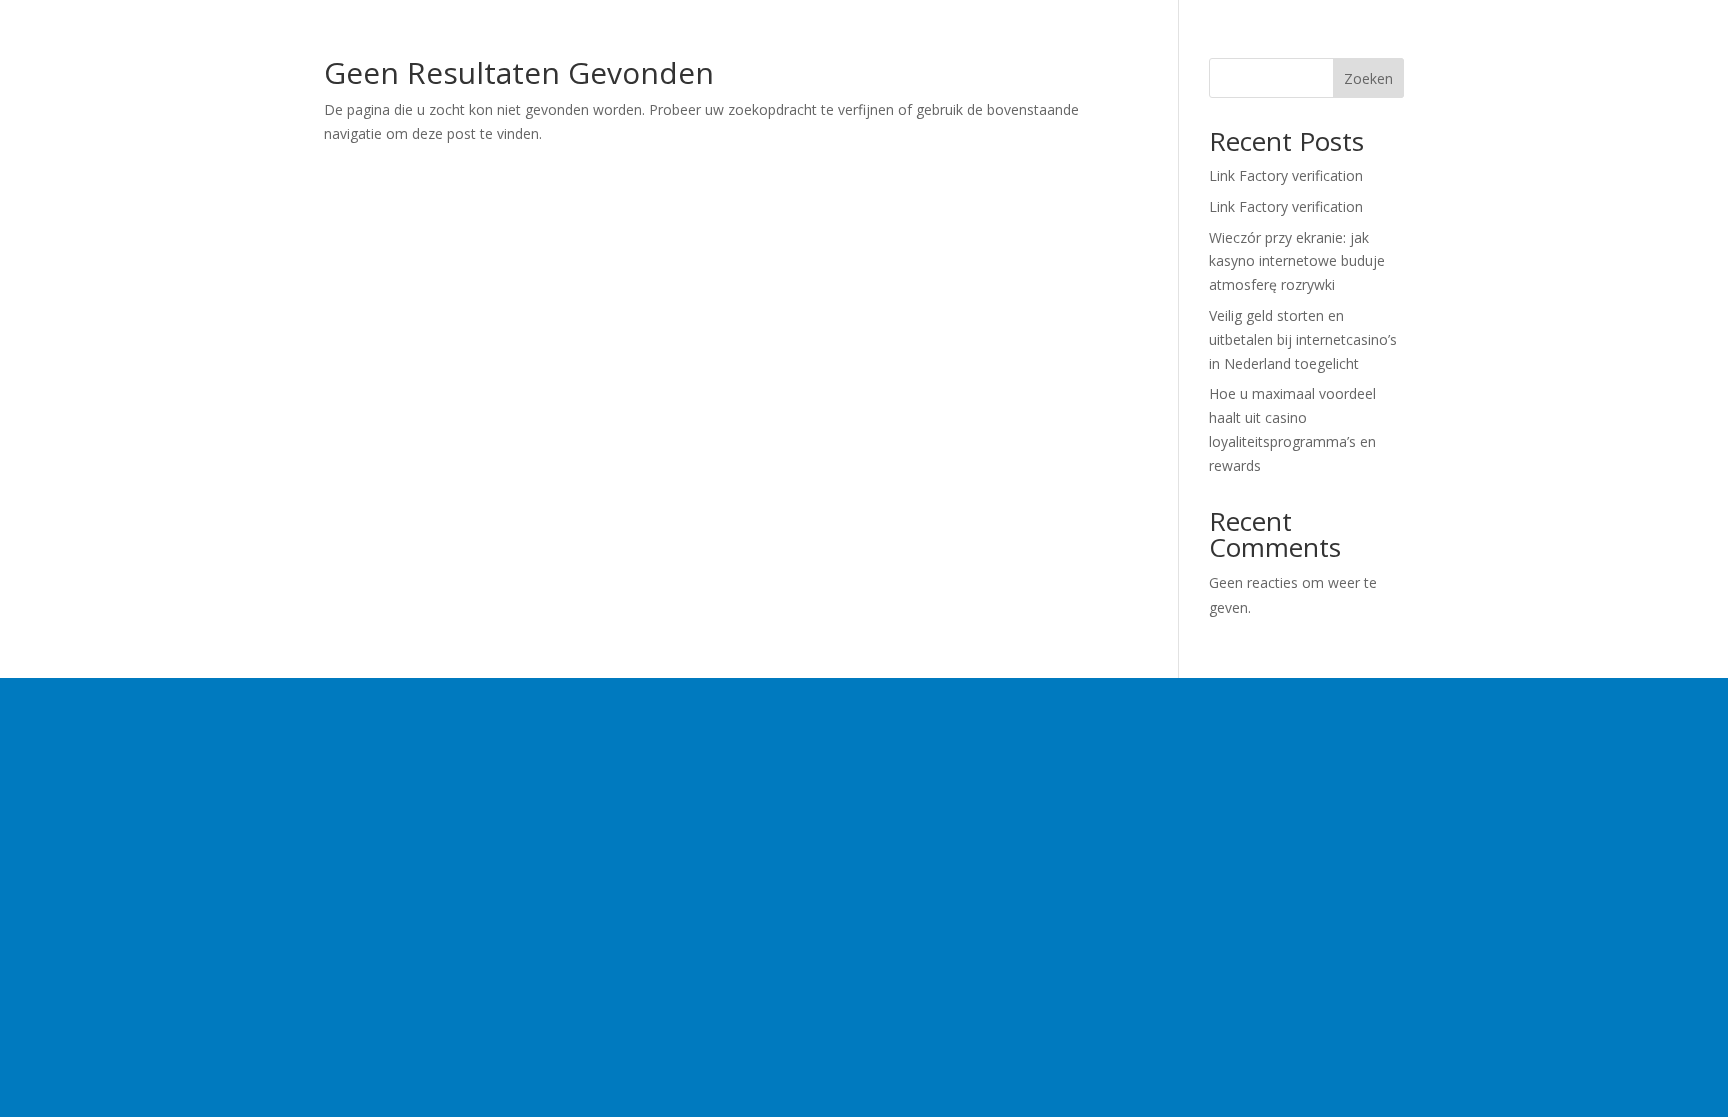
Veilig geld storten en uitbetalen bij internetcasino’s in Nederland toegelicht (1303, 339)
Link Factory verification (1286, 175)
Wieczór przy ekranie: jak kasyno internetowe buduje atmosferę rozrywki (1297, 261)
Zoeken (1368, 78)
